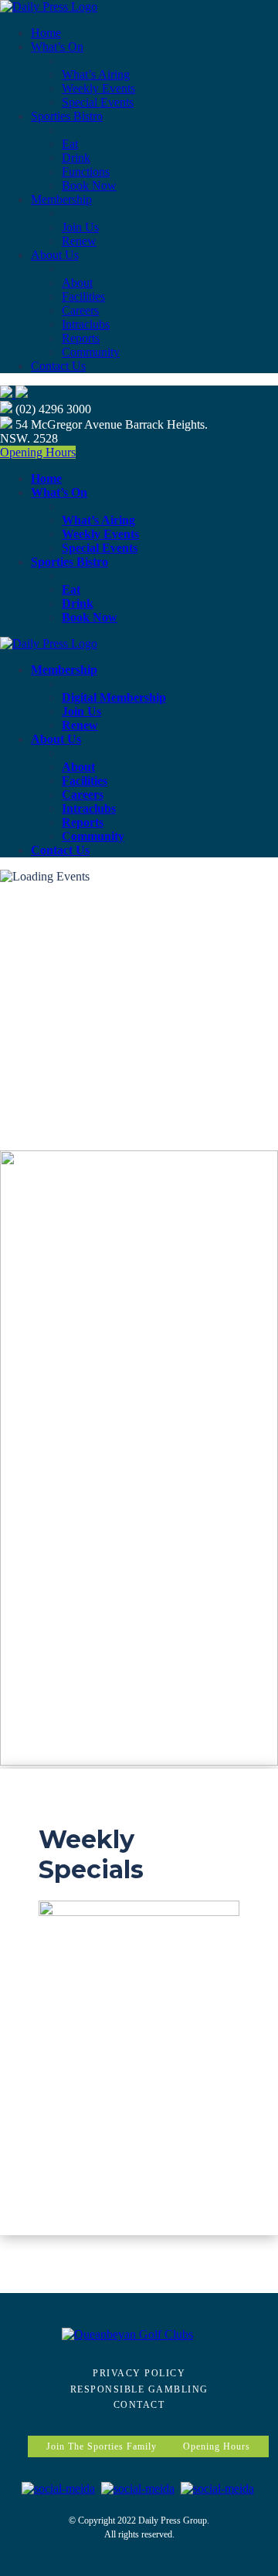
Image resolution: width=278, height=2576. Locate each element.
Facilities (83, 296)
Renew (79, 241)
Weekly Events (98, 88)
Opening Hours (38, 452)
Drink (76, 158)
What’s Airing (96, 74)
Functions (86, 172)
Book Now (89, 185)
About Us (55, 255)
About (77, 283)
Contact (139, 2405)
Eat (70, 144)
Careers (80, 310)
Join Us (80, 227)
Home (46, 33)
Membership (61, 199)
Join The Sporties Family (102, 2446)
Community (91, 352)
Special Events (98, 102)
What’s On (57, 47)
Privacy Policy (139, 2373)
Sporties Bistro (67, 116)
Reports (81, 338)
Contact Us (58, 366)
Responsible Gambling (139, 2389)
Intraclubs (86, 324)
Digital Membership (114, 697)
